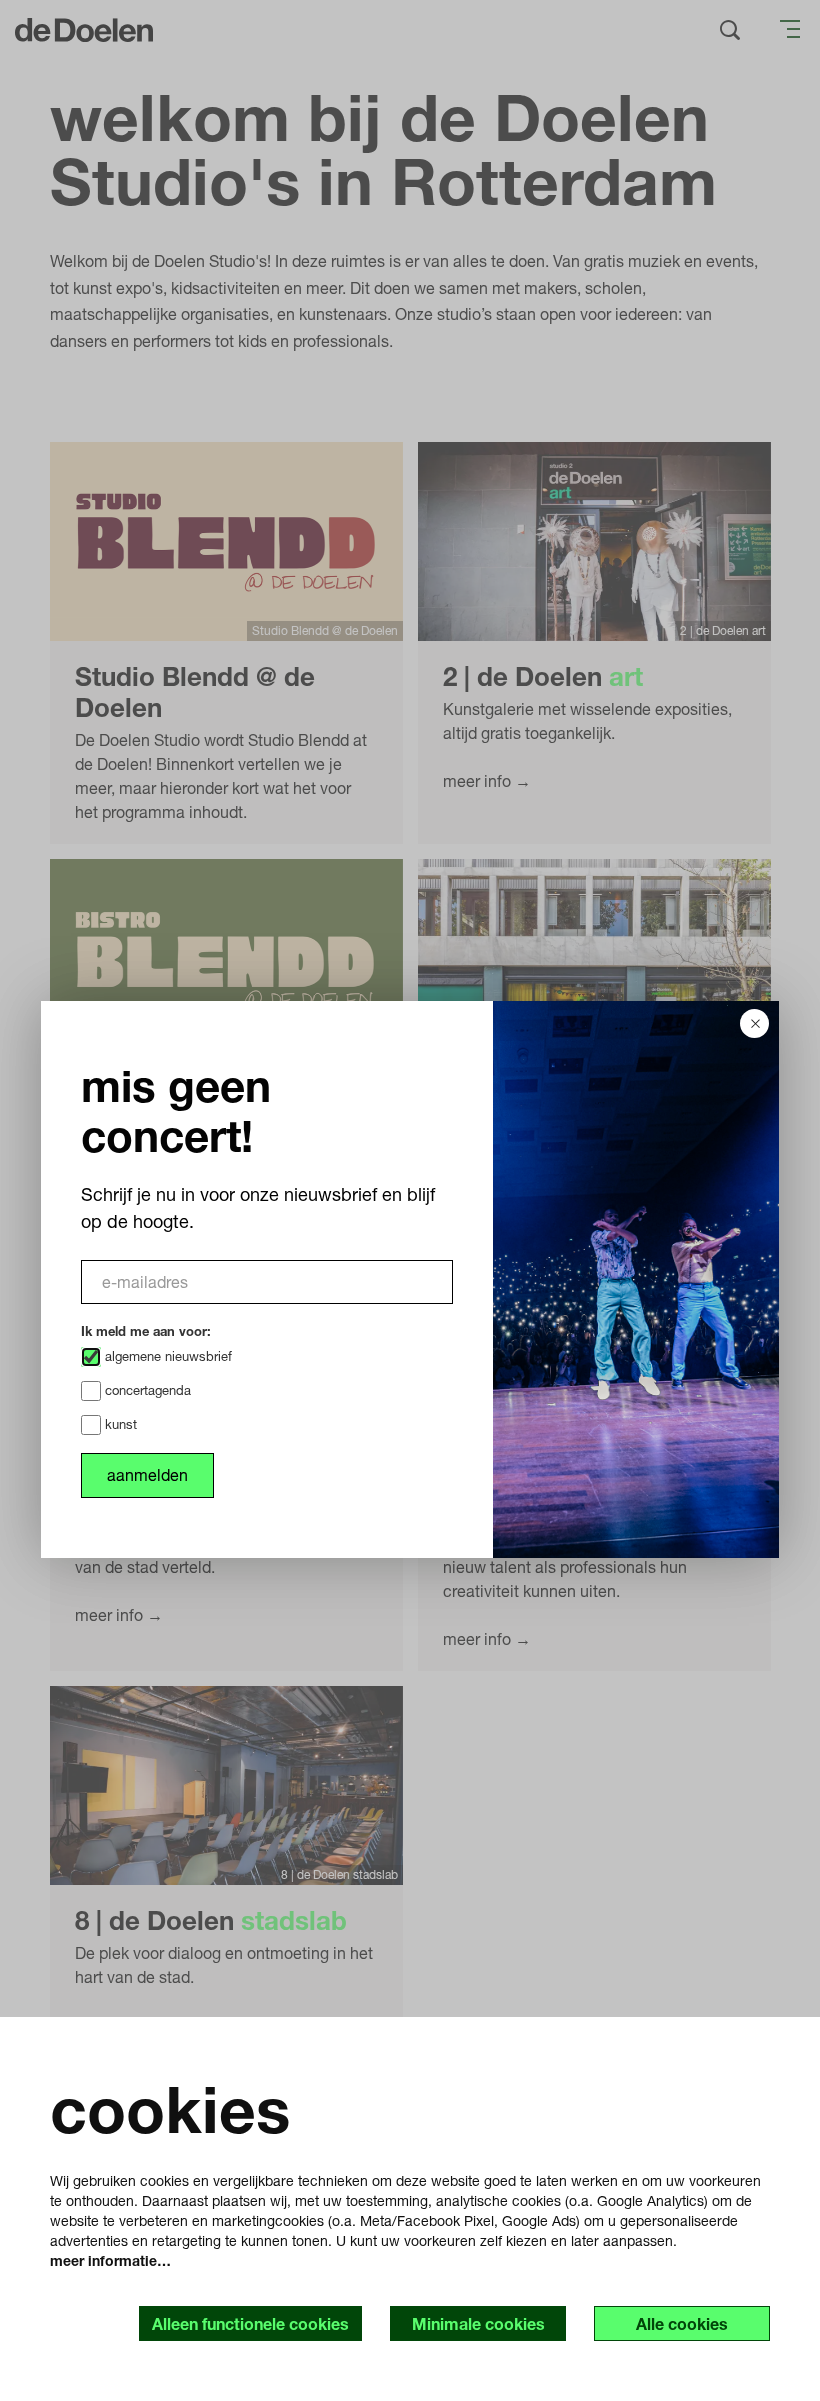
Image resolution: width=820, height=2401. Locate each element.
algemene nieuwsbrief (166, 1356)
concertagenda (146, 1390)
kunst (119, 1424)
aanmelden (147, 1474)
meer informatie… (110, 2260)
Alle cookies (682, 2323)
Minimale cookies (478, 2323)
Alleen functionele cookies (250, 2323)
